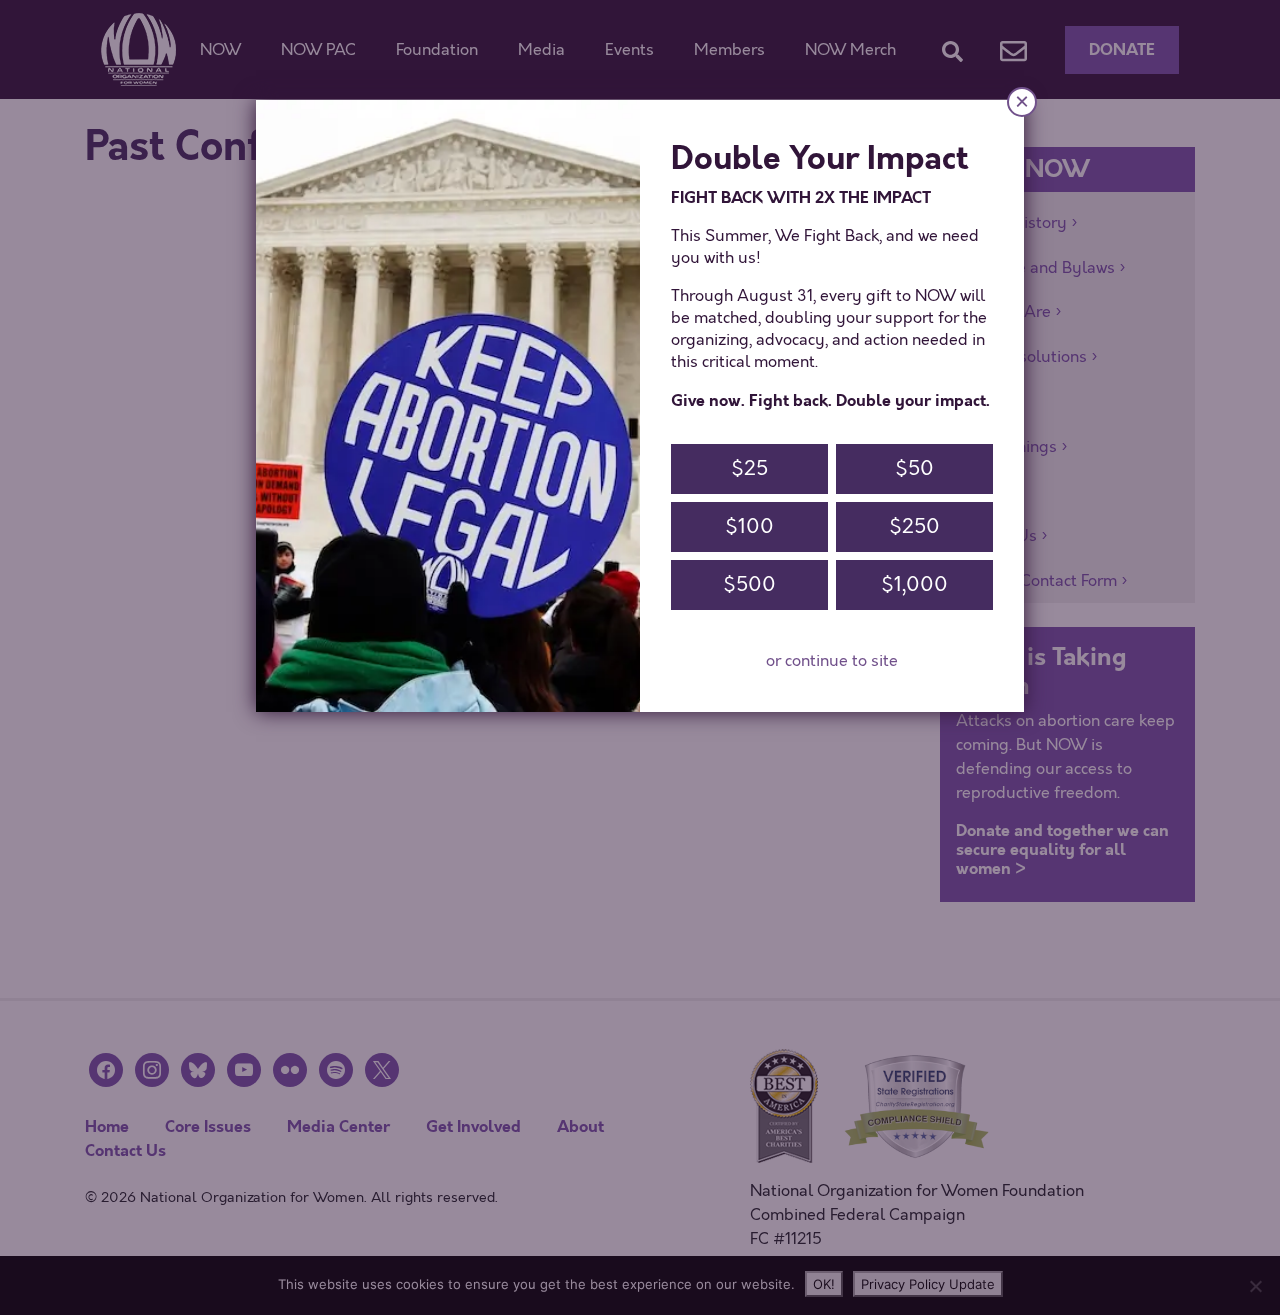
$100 (749, 526)
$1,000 (914, 584)
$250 (914, 526)
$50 (914, 468)
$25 (749, 468)
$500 (749, 584)
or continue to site (832, 661)
